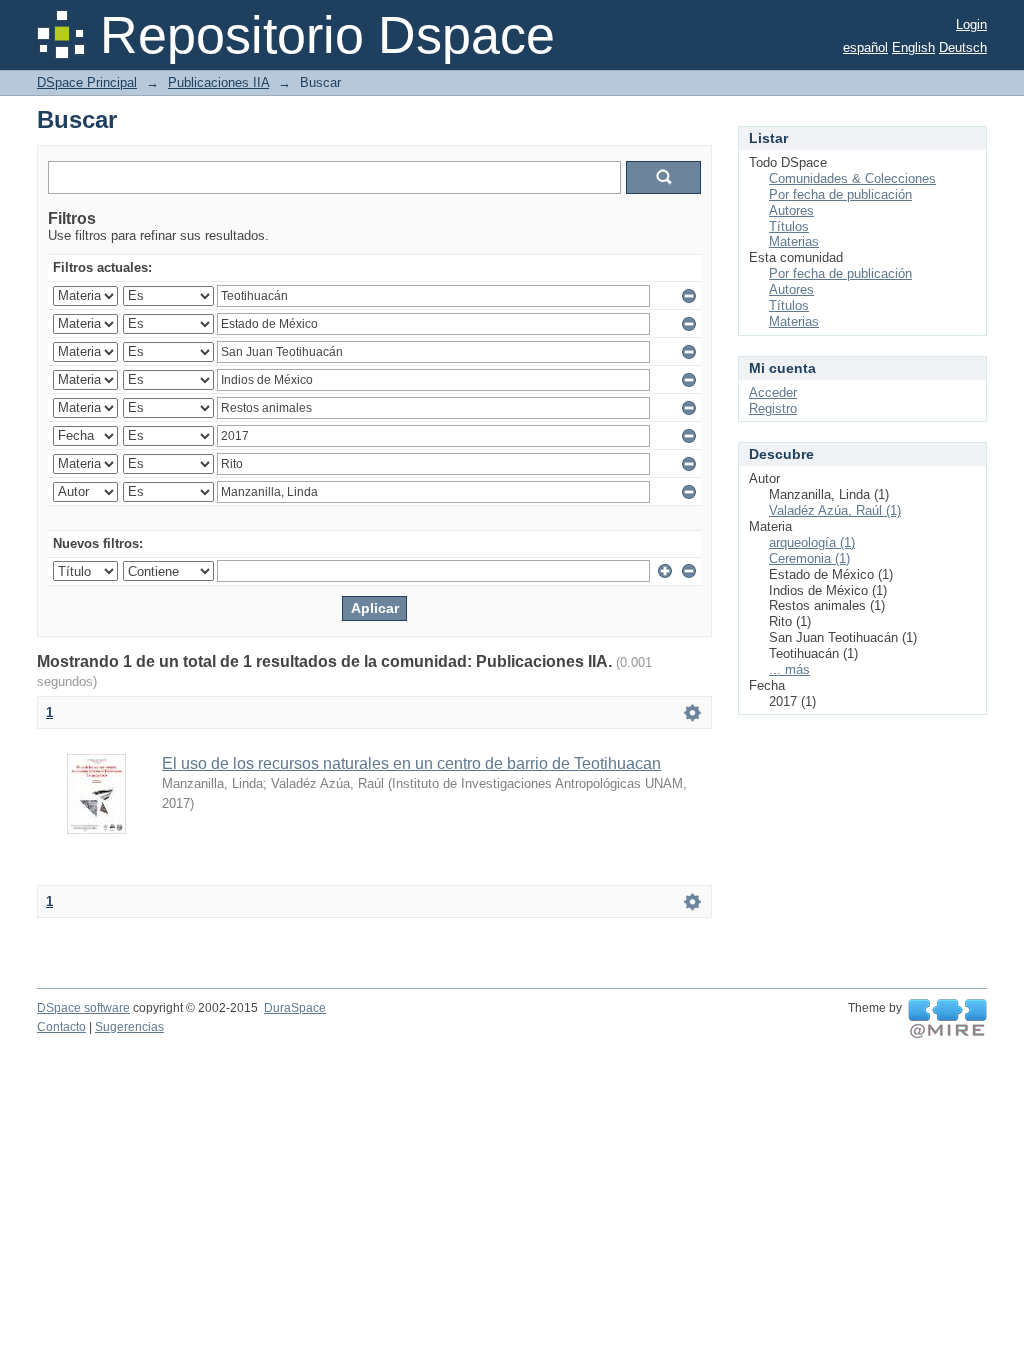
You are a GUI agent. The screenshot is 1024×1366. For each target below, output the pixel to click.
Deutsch (963, 47)
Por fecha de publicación (840, 194)
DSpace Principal (87, 82)
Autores (791, 210)
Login (971, 24)
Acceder (773, 392)
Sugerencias (129, 1027)
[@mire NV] (947, 1019)
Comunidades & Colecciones (852, 178)
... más (789, 669)
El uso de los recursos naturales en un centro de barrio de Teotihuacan (411, 763)
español (865, 47)
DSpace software (83, 1008)
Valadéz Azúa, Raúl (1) (835, 510)
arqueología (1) (812, 542)
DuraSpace (295, 1008)
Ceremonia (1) (809, 558)
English (913, 47)
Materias (794, 241)
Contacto (61, 1027)
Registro (773, 408)
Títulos (789, 226)
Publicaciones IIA (218, 82)
